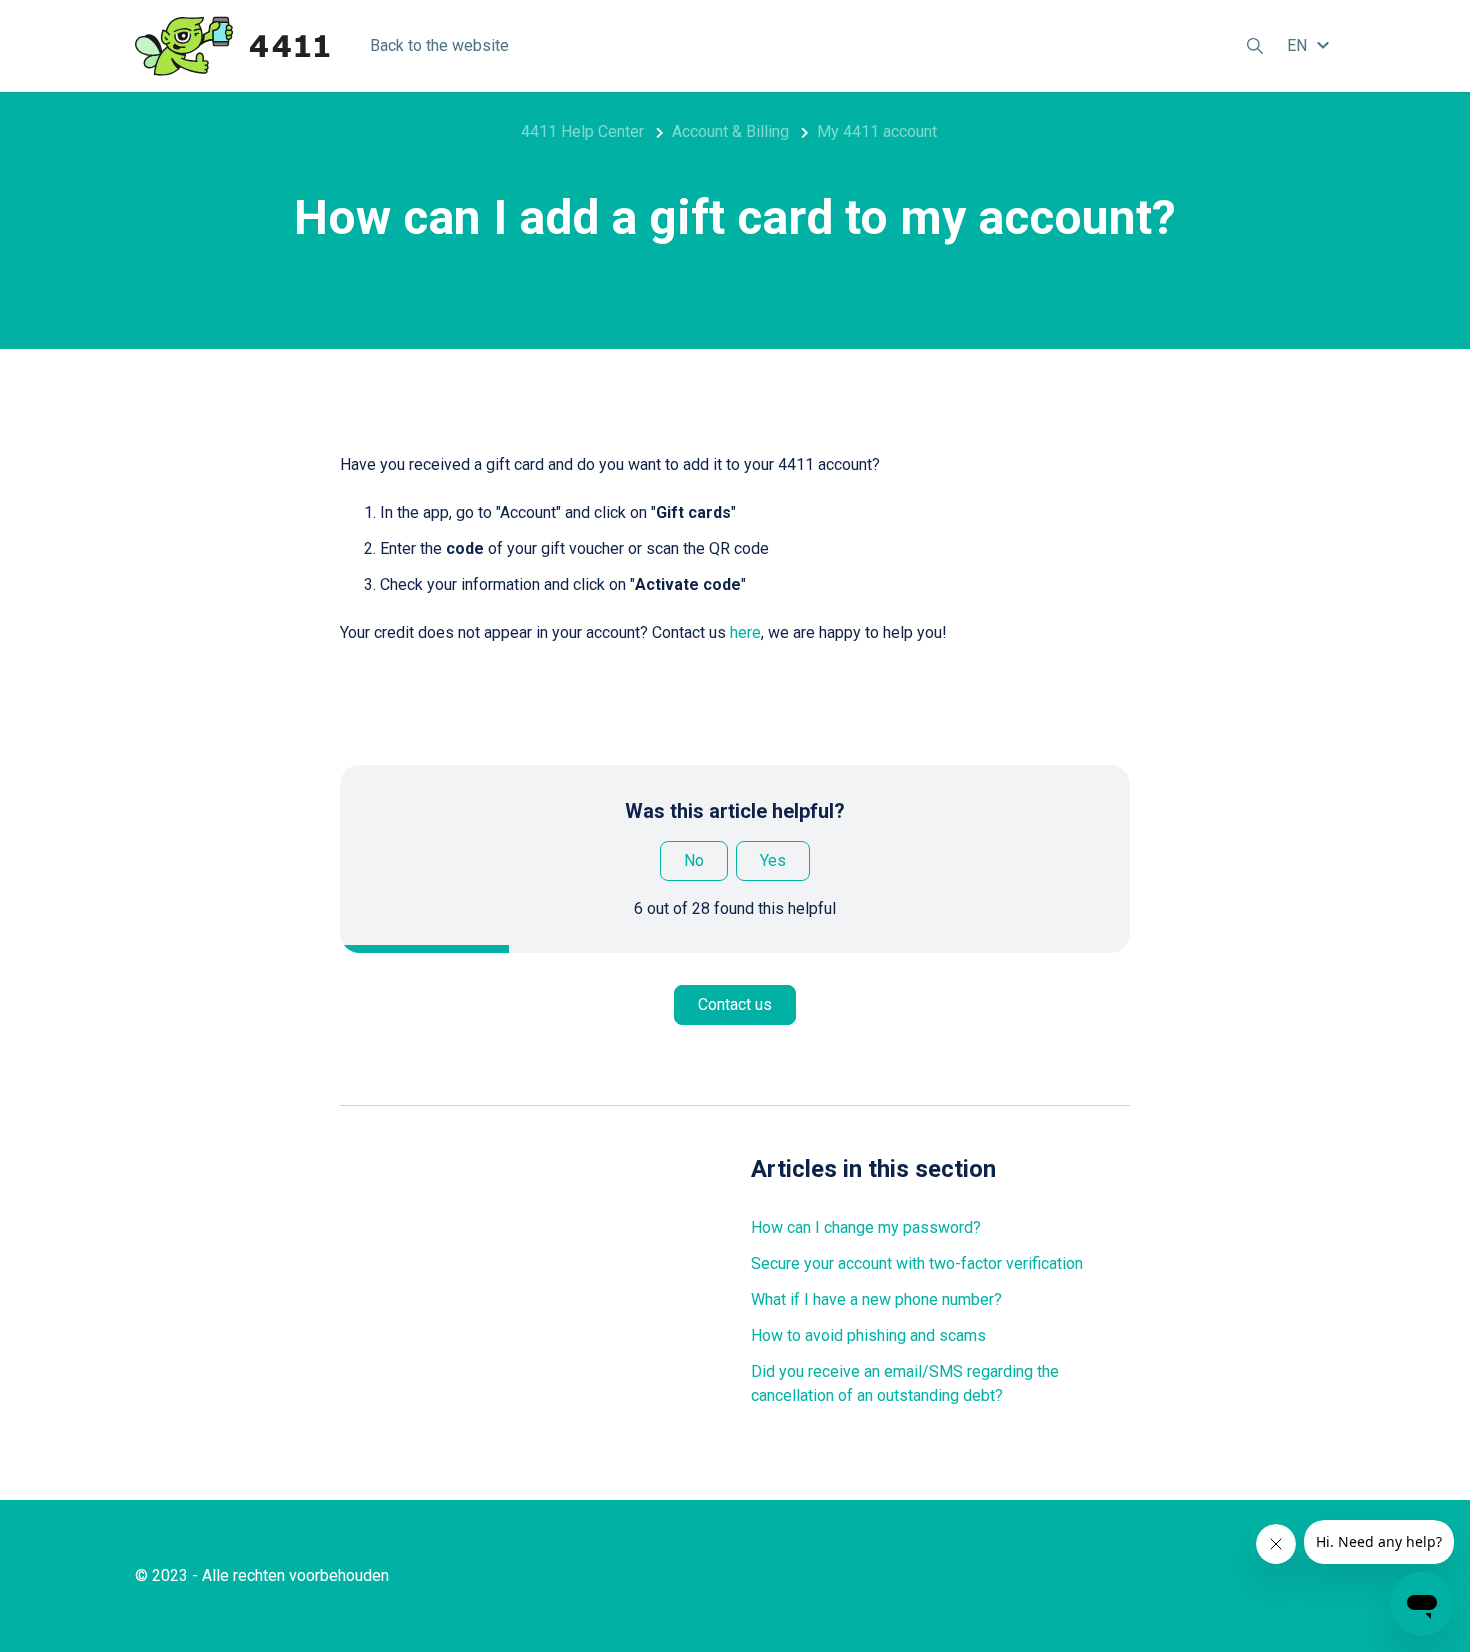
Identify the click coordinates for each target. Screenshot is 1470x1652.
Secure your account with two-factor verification (917, 1263)
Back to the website (439, 45)
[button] (1311, 45)
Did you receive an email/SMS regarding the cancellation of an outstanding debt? (905, 1383)
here (745, 632)
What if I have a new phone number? (876, 1299)
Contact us (735, 1004)
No (694, 860)
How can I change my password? (866, 1227)
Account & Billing (730, 131)
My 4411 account (877, 131)
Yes (773, 860)
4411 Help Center (582, 131)
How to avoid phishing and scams (868, 1335)
